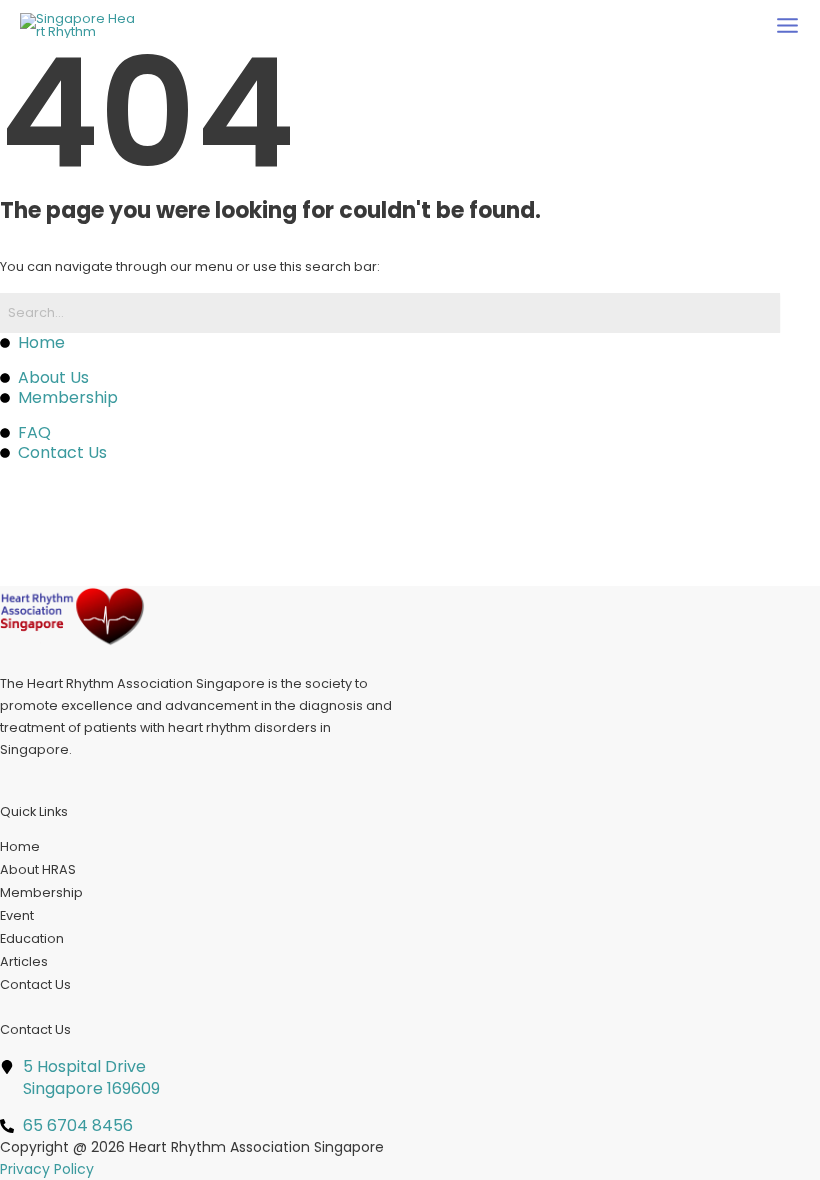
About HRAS (38, 869)
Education (32, 938)
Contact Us (35, 984)
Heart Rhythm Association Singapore (256, 1147)
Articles (24, 961)
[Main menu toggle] (787, 25)
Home (20, 846)
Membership (41, 892)
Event (17, 915)
